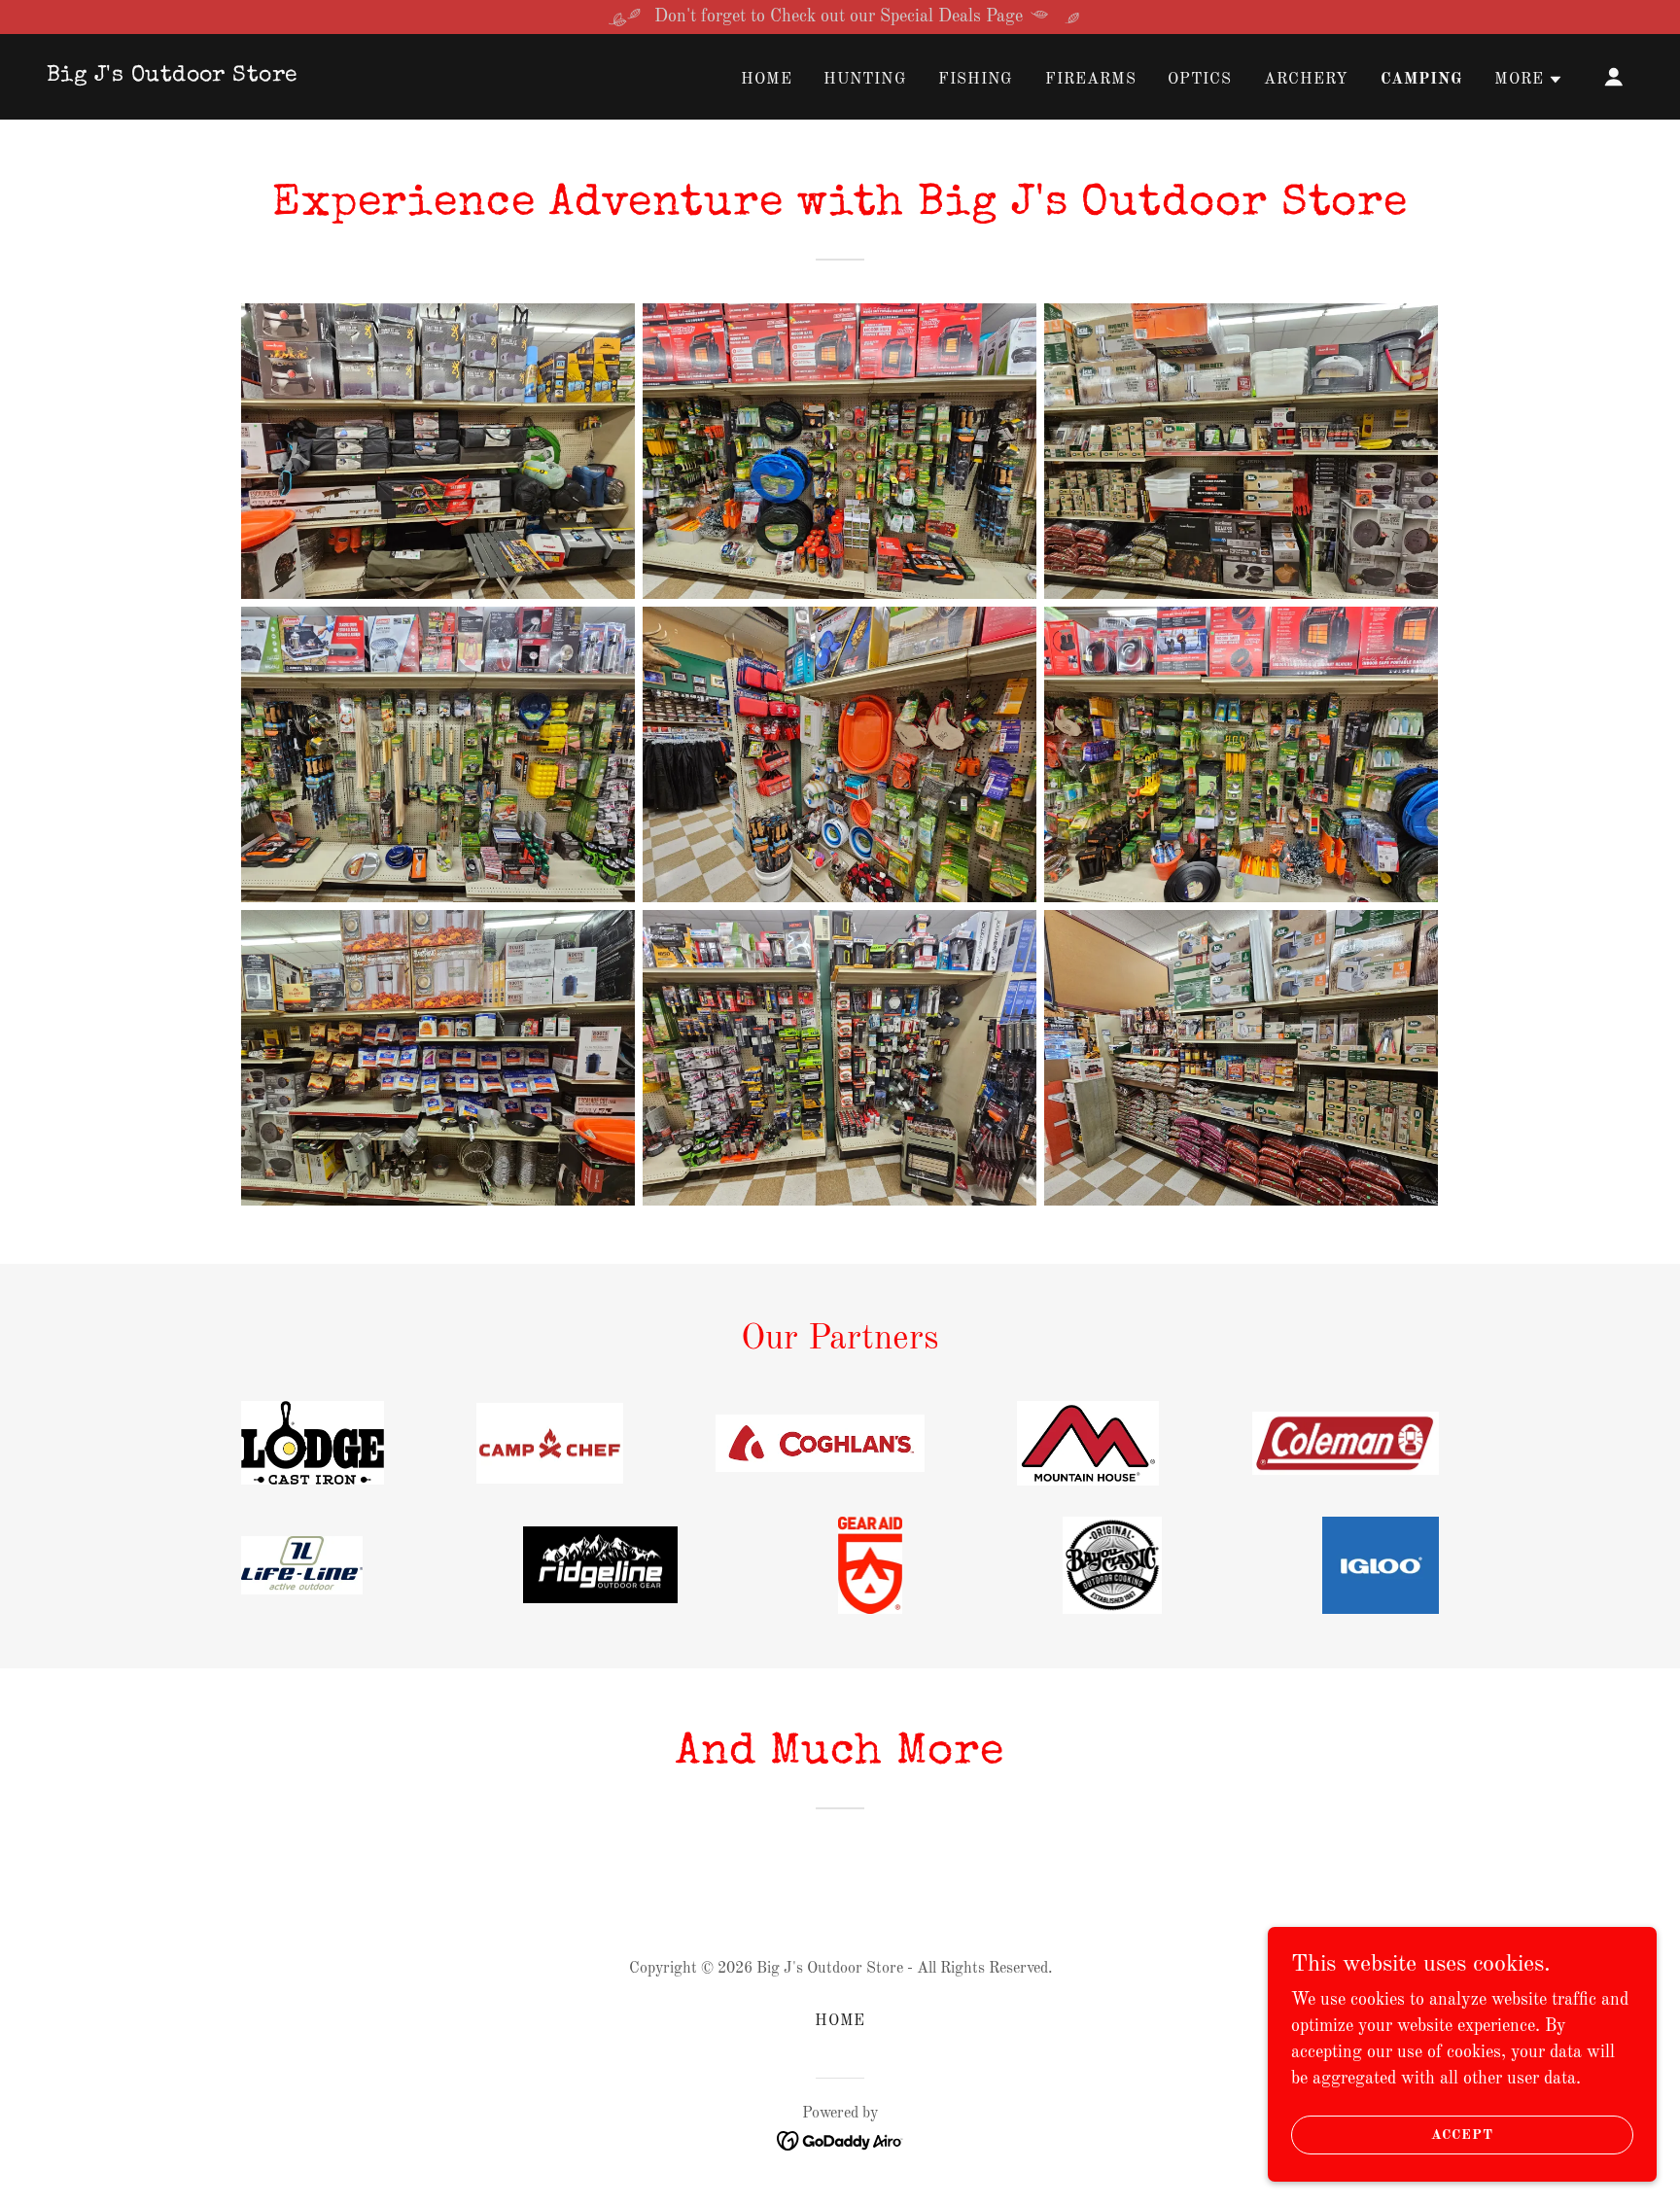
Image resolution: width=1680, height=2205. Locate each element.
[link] (173, 76)
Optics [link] (1200, 80)
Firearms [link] (1091, 80)
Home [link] (767, 80)
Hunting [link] (865, 80)
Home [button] (840, 2021)
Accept (1462, 2135)
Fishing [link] (976, 80)
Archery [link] (1307, 80)
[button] (1529, 80)
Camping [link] (1422, 80)
